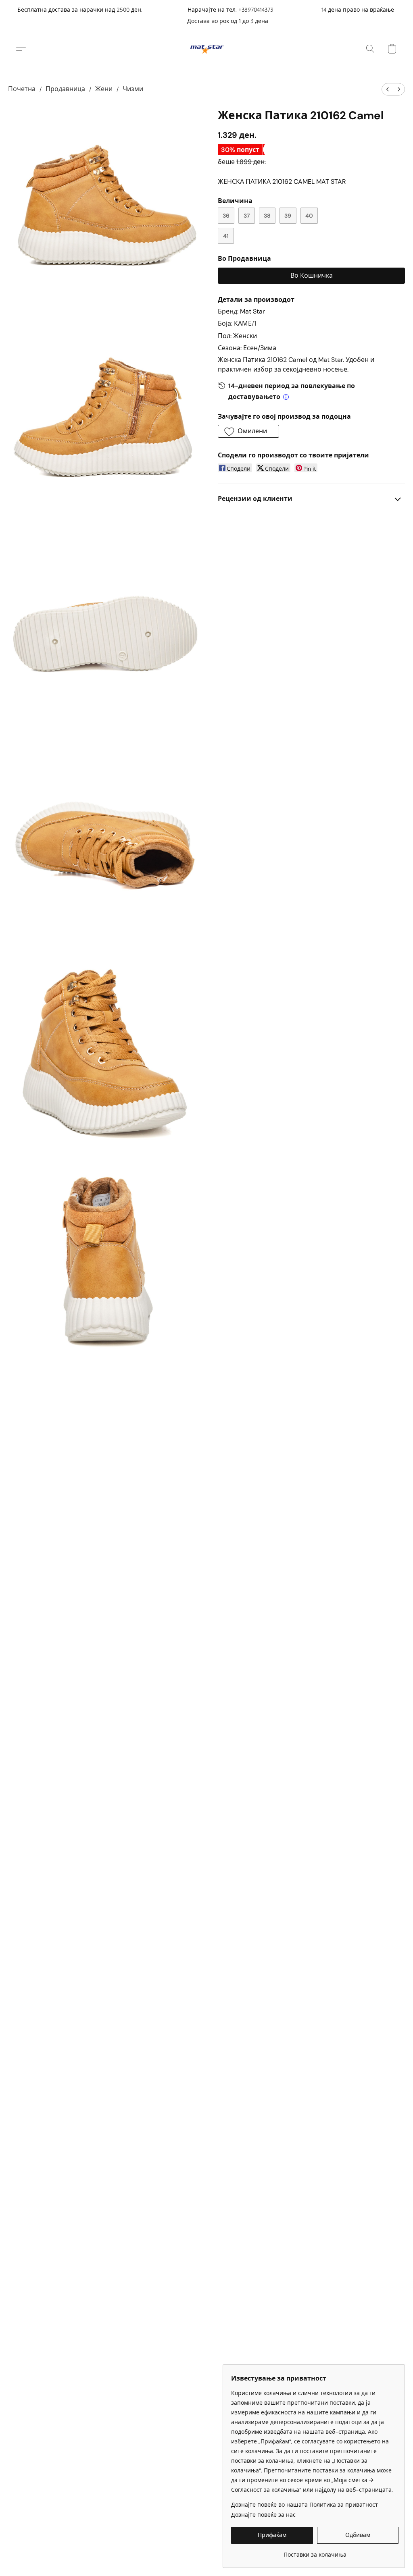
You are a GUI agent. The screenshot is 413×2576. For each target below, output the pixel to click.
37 (247, 216)
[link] (315, 2552)
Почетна (22, 89)
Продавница (65, 89)
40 (309, 216)
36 (226, 216)
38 (267, 216)
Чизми (133, 89)
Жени (104, 89)
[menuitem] (388, 89)
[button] (207, 49)
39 (288, 216)
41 (226, 236)
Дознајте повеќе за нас (263, 2515)
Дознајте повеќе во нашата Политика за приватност (305, 2505)
